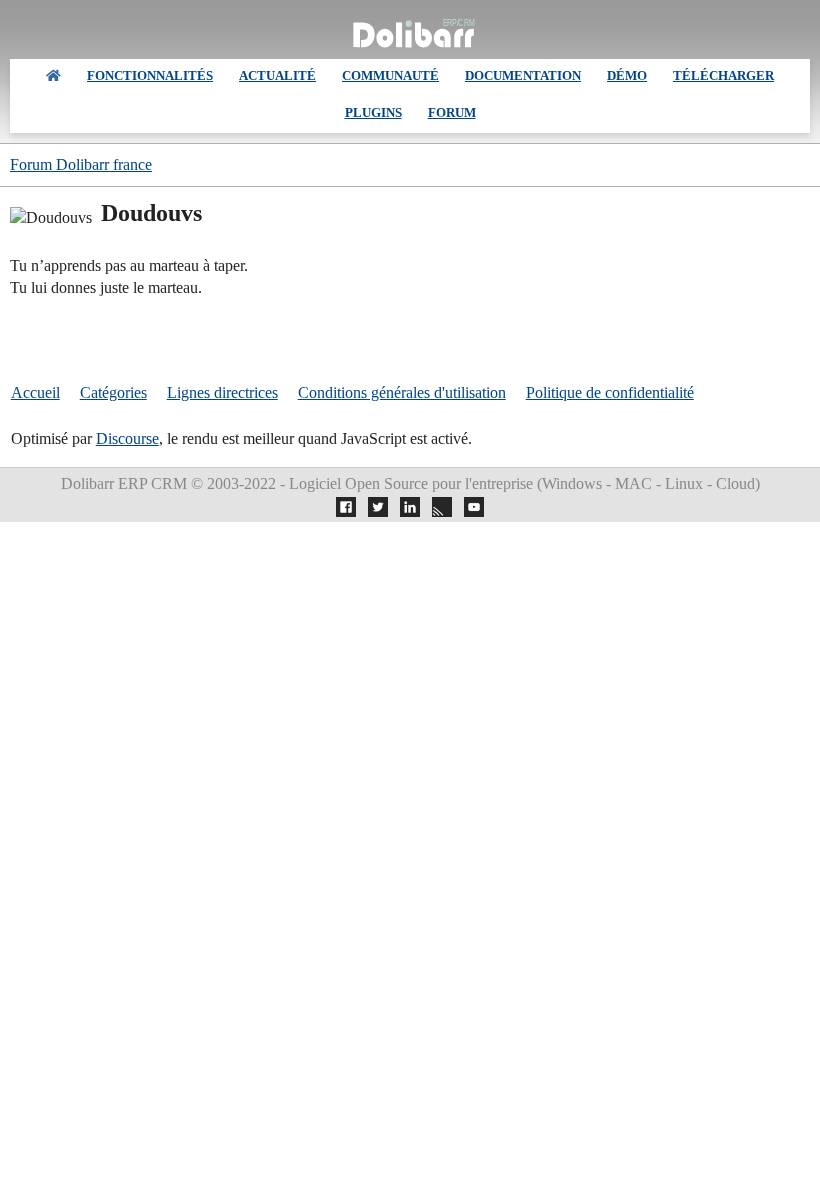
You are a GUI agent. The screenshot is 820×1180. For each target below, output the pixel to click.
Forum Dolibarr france (81, 164)
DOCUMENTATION (523, 75)
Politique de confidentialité (610, 392)
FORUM (452, 112)
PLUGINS (373, 112)
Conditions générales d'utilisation (402, 392)
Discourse (127, 438)
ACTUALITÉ (277, 75)
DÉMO (627, 75)
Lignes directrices (222, 392)
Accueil (35, 392)
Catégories (113, 392)
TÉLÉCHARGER (723, 75)
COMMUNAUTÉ (390, 75)
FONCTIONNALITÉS (150, 75)
